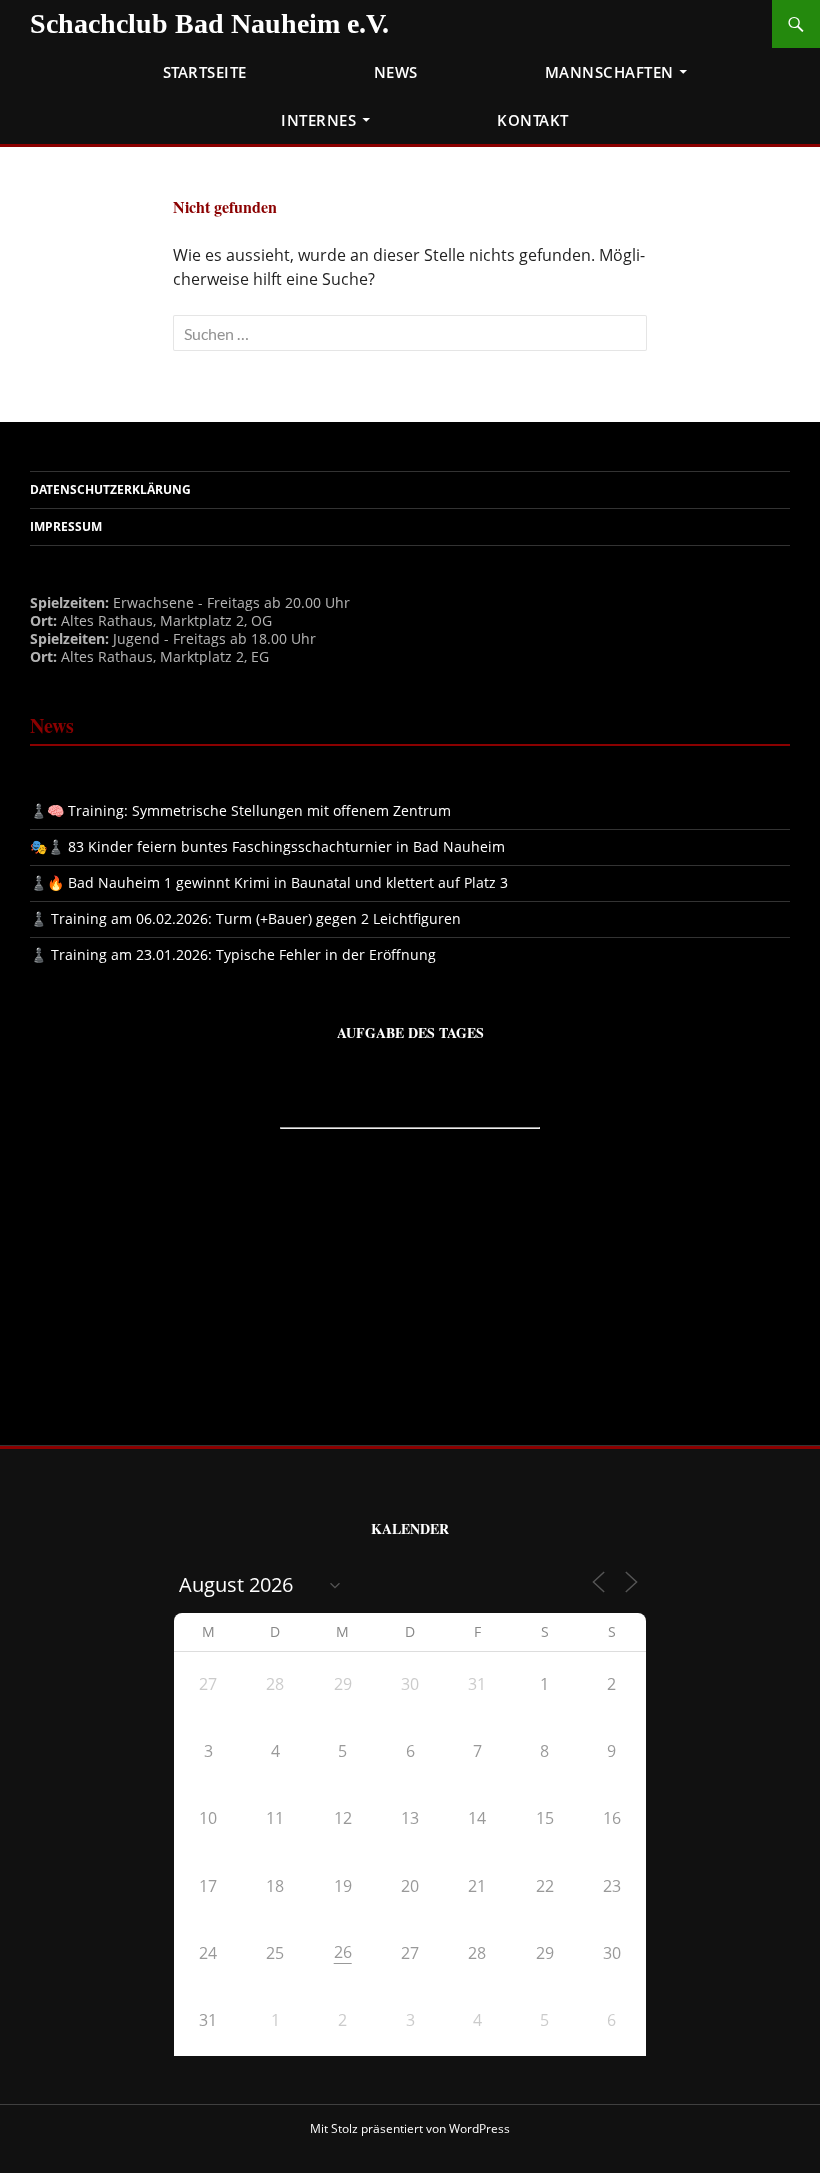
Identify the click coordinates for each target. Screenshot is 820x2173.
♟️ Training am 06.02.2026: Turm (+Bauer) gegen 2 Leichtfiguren (245, 918)
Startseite (205, 72)
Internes (318, 120)
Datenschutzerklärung (110, 489)
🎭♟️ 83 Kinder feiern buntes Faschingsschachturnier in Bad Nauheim (267, 846)
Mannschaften (609, 72)
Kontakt (533, 120)
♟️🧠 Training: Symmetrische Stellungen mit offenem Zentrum (240, 810)
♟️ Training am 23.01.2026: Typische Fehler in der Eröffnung (233, 954)
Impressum (66, 526)
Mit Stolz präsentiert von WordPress (410, 2128)
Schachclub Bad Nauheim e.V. (209, 23)
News (396, 72)
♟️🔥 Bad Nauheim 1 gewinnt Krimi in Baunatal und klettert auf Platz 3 (269, 882)
